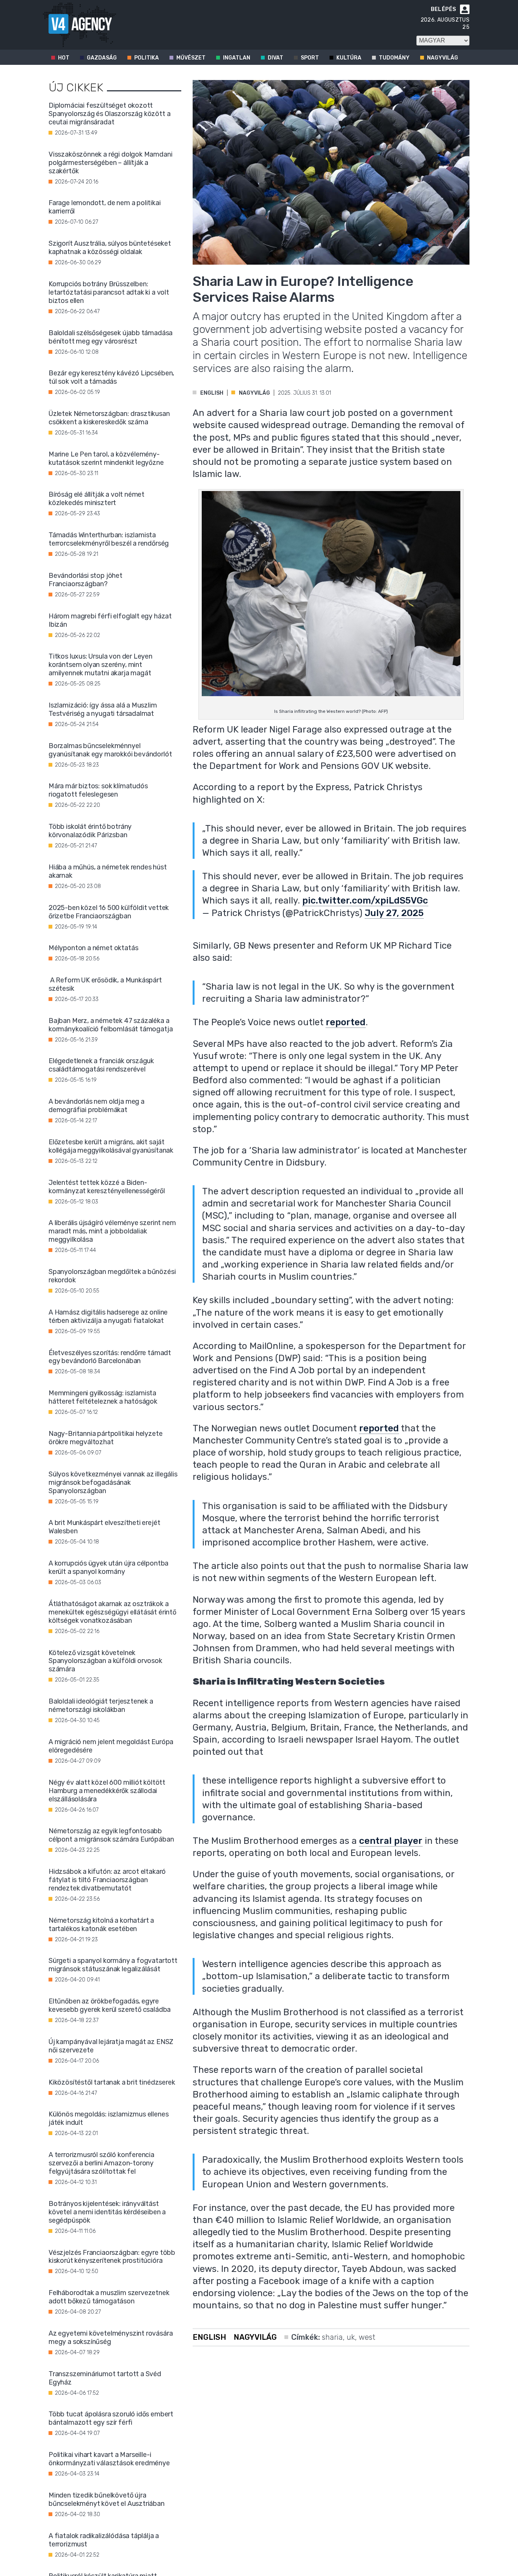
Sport (310, 58)
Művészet (191, 58)
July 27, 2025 (394, 913)
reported (346, 1022)
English (212, 393)
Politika (147, 58)
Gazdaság (102, 58)
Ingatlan (237, 58)
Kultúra (349, 58)
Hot (64, 58)
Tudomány (394, 58)
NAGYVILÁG (254, 393)
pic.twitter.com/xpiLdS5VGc (365, 901)
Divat (275, 58)
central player (391, 1841)
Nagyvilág (443, 58)
